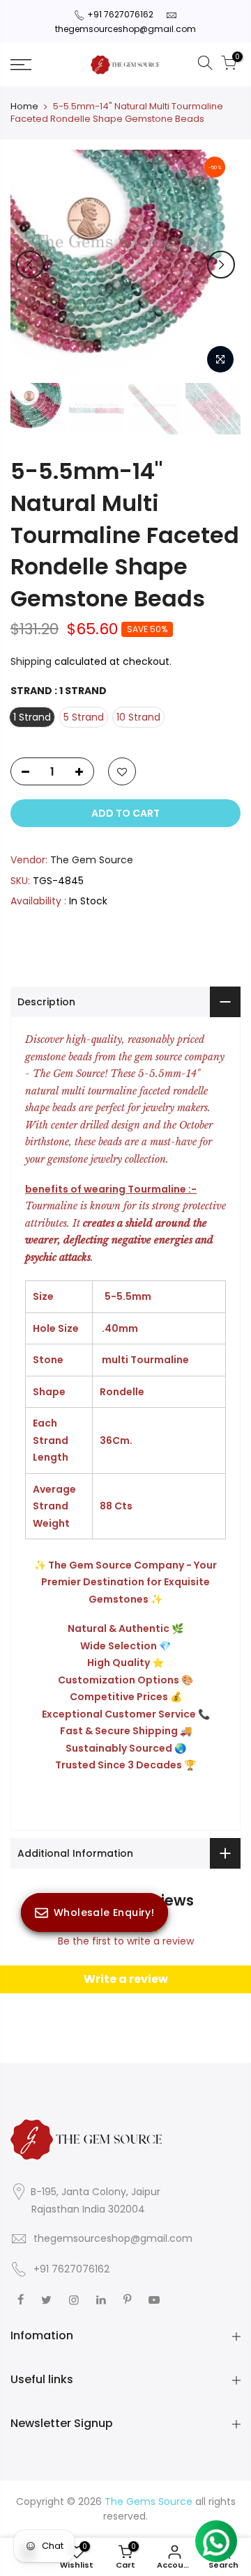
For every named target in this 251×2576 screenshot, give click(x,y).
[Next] (221, 265)
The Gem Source (92, 860)
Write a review (126, 1979)
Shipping (31, 661)
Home (24, 107)
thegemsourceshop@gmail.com (125, 29)
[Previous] (30, 265)
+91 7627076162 (120, 14)
